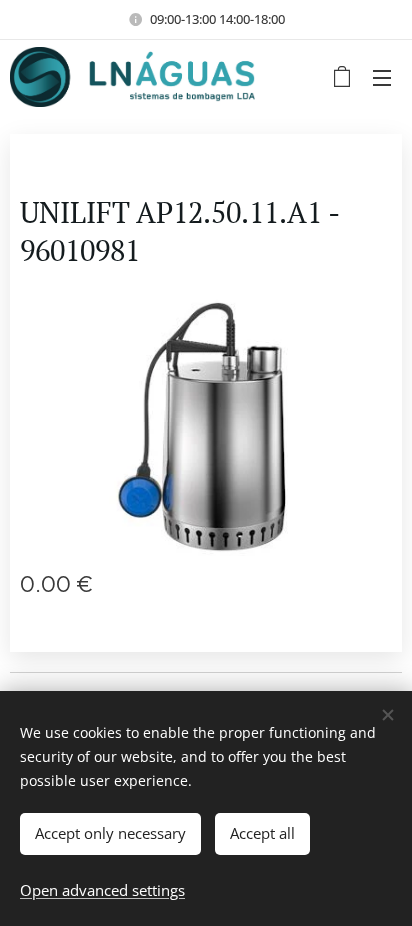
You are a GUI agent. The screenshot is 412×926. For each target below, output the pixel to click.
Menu (382, 77)
